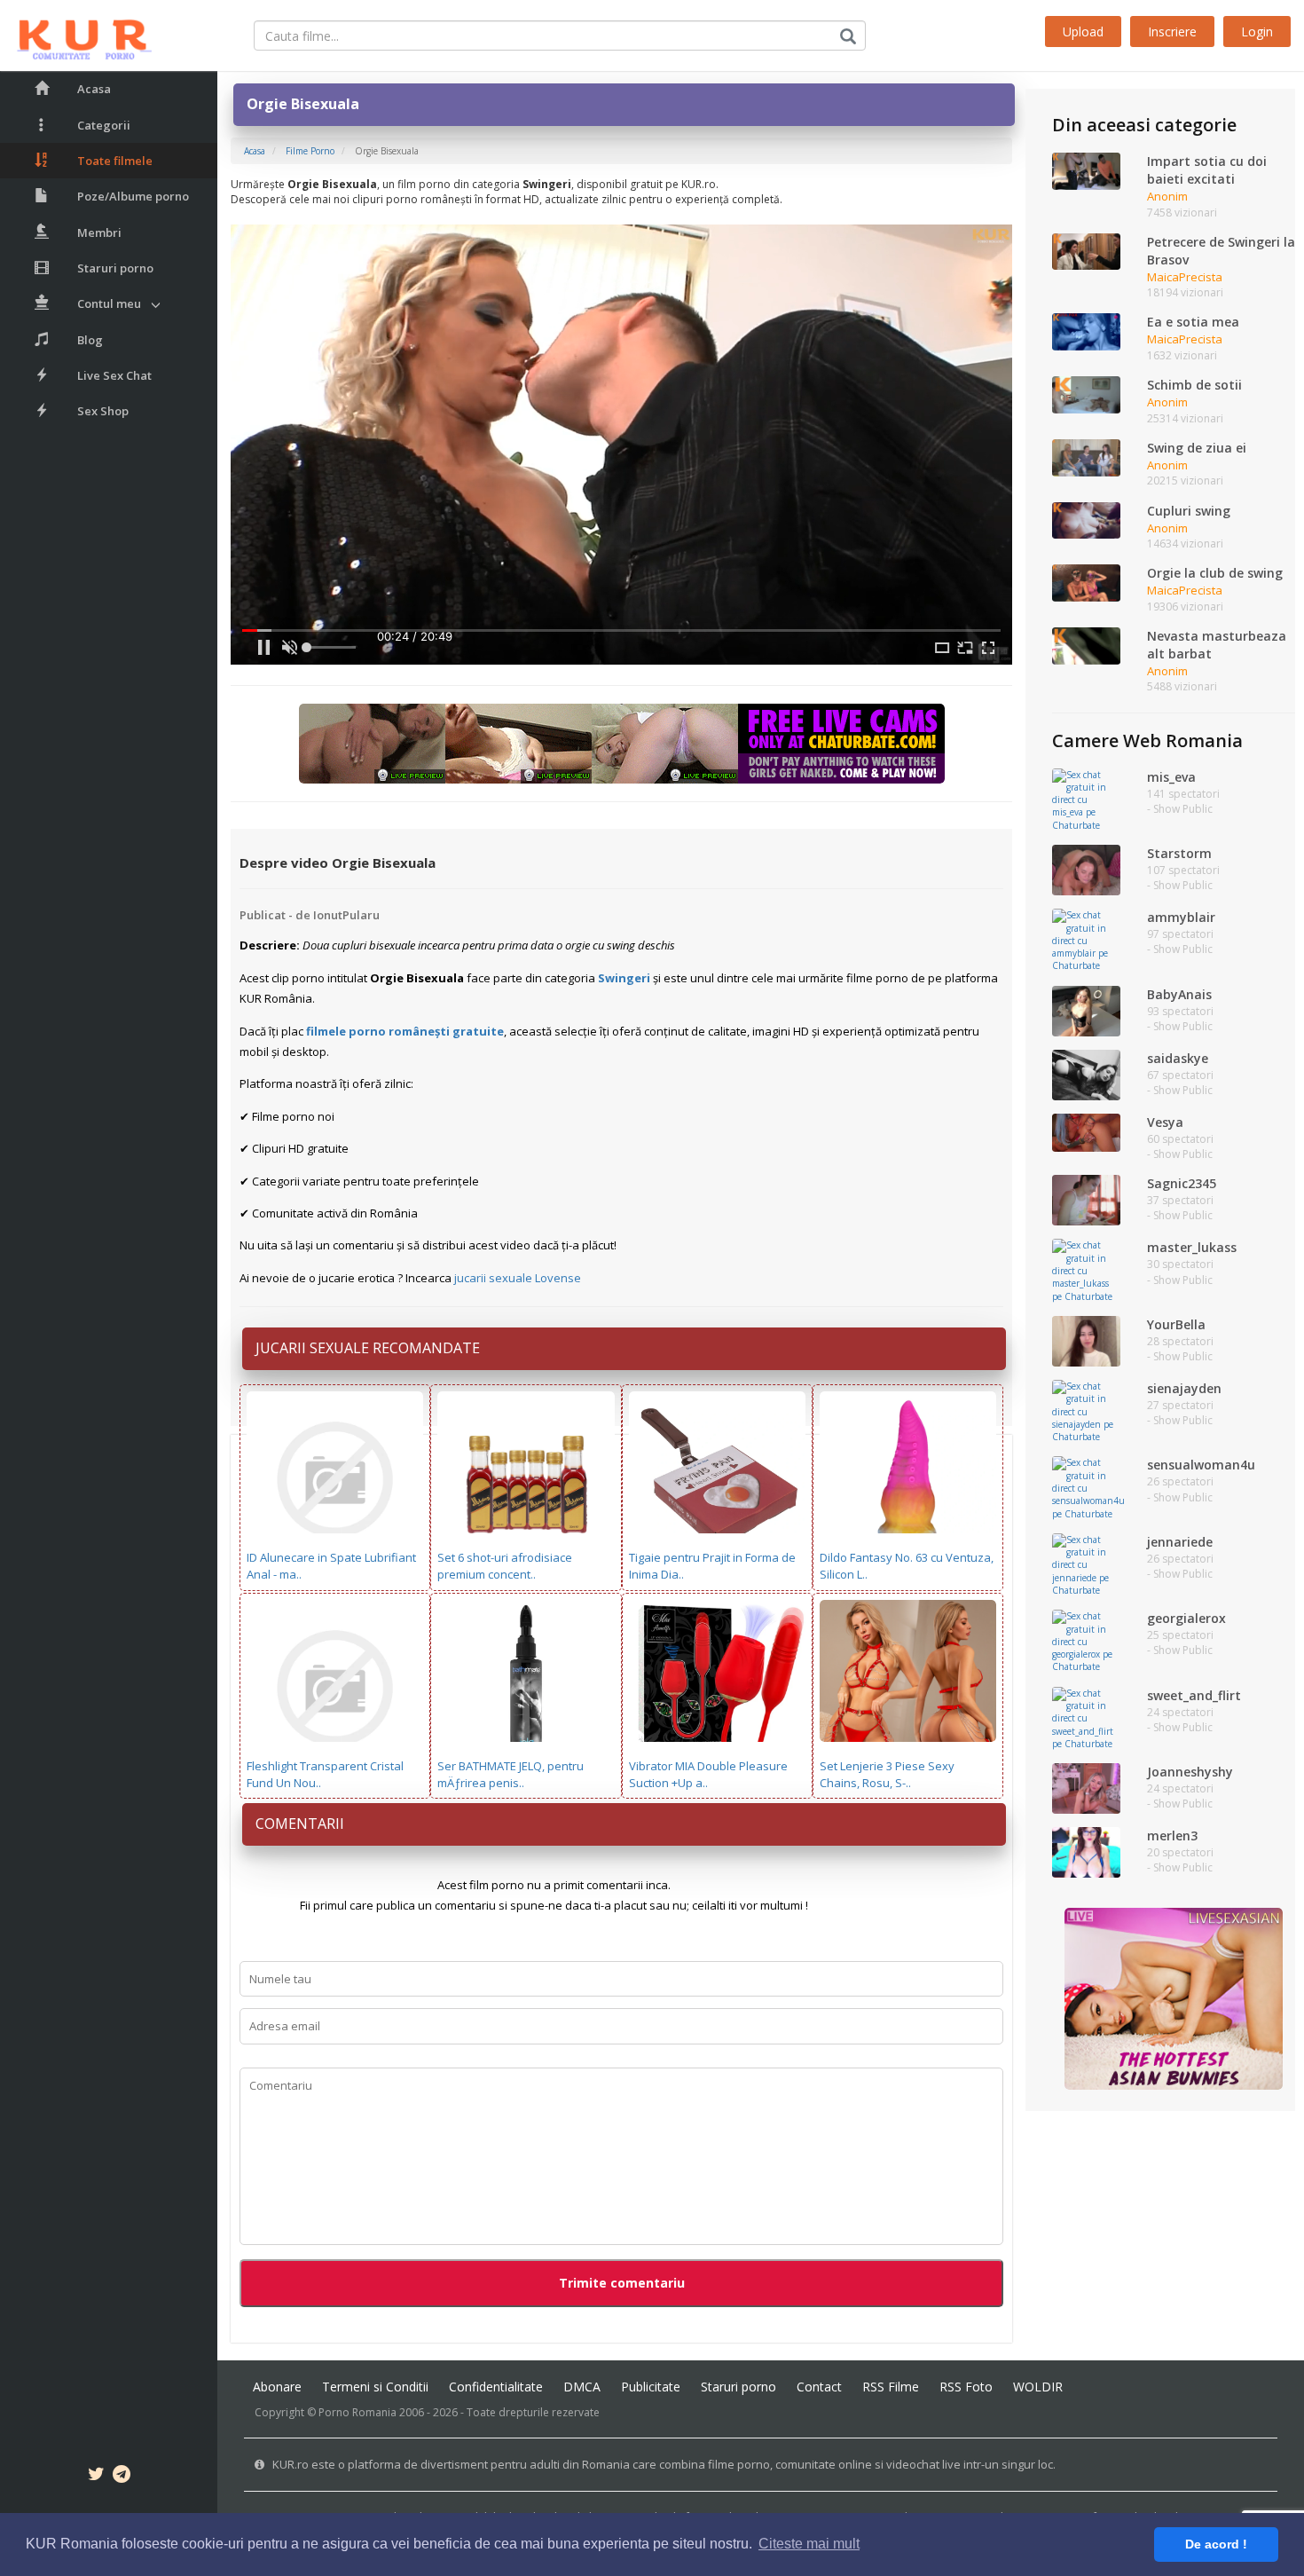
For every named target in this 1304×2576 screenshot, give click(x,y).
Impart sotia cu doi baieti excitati (1207, 170)
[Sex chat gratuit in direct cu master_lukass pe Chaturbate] (1086, 1270)
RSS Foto (966, 2387)
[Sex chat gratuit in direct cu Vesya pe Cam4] (1086, 1131)
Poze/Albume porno (133, 196)
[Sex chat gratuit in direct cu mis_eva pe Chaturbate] (1086, 799)
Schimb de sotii (1194, 385)
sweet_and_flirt (1194, 1695)
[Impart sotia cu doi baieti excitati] (1086, 170)
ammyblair (1181, 917)
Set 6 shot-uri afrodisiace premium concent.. (505, 1566)
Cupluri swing (1189, 511)
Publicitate (651, 2387)
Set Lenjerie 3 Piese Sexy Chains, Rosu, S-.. (887, 1774)
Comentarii (300, 1824)
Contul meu (109, 303)
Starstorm (1179, 853)
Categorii (104, 125)
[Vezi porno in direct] (622, 743)
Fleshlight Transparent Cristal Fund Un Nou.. (325, 1774)
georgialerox (1186, 1618)
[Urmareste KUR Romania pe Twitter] (96, 2477)
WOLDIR (1038, 2387)
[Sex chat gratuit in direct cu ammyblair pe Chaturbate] (1086, 940)
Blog (90, 340)
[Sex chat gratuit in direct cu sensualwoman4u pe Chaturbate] (1088, 1487)
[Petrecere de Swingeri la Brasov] (1086, 250)
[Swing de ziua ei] (1086, 456)
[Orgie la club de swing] (1086, 582)
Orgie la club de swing (1215, 573)
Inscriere (1172, 32)
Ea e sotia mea (1193, 322)
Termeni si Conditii (375, 2387)
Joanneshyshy (1190, 1772)
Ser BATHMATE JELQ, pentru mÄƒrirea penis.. (511, 1774)
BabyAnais (1179, 994)
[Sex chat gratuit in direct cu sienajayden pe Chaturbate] (1086, 1410)
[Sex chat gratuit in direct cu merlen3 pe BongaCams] (1086, 1852)
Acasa (94, 89)
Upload (1083, 32)
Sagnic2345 (1182, 1183)
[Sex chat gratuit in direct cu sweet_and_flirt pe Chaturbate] (1086, 1717)
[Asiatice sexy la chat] (1174, 1997)
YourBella (1176, 1324)
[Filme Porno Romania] (76, 35)
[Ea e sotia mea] (1086, 331)
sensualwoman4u (1201, 1465)
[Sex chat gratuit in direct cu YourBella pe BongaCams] (1086, 1340)
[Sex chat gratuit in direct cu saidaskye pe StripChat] (1086, 1074)
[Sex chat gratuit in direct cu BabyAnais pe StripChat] (1086, 1010)
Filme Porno (310, 151)
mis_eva (1171, 777)
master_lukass (1192, 1247)
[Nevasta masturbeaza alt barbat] (1086, 644)
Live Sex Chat (114, 375)
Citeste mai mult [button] (809, 2544)
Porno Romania (357, 2412)
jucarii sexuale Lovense (518, 1278)
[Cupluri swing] (1086, 519)
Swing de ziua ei (1197, 448)
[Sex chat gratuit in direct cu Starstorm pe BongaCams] (1086, 869)
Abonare (277, 2387)
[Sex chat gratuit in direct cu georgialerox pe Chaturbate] (1086, 1641)
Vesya (1165, 1122)
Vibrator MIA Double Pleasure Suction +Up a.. (708, 1774)
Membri (99, 232)
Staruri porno (115, 268)
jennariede (1180, 1542)
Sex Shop (103, 411)
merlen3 (1172, 1835)
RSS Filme (891, 2387)
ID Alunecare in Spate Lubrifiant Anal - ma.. (331, 1566)
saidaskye (1178, 1058)
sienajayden (1184, 1388)
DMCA (582, 2387)
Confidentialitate (496, 2387)
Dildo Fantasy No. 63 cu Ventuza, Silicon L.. (907, 1566)
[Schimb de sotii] (1086, 394)
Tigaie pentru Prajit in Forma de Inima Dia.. (712, 1566)
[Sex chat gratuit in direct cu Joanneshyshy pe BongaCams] (1086, 1787)
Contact (819, 2387)
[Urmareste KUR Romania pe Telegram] (122, 2477)
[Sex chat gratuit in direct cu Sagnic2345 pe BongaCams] (1086, 1200)
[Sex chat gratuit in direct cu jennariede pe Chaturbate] (1086, 1564)
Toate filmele (115, 161)
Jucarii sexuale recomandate (368, 1348)
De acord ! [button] (1216, 2544)
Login (1257, 32)
